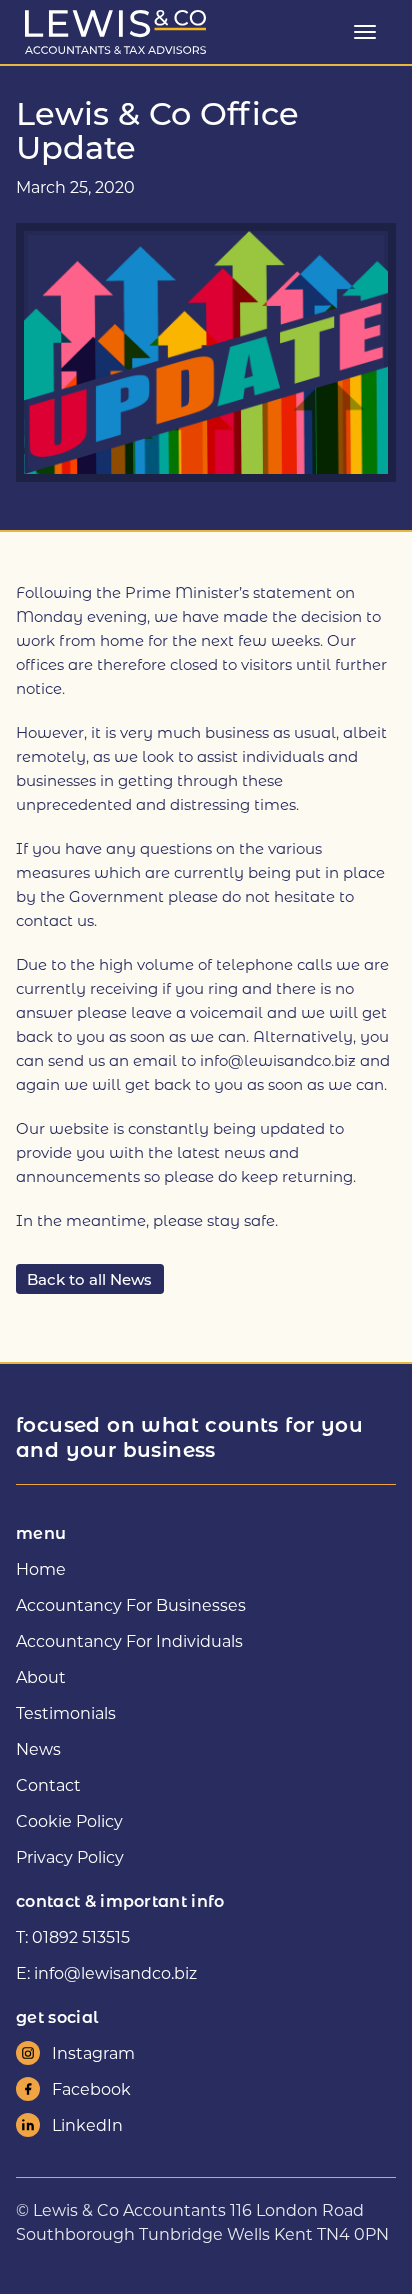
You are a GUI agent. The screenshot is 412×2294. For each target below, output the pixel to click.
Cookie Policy (69, 1820)
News (38, 1748)
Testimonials (66, 1712)
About (41, 1676)
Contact (48, 1784)
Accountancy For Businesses (131, 1604)
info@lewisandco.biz (115, 1972)
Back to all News (89, 1278)
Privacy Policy (70, 1856)
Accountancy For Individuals (129, 1640)
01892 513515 (81, 1936)
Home (41, 1568)
